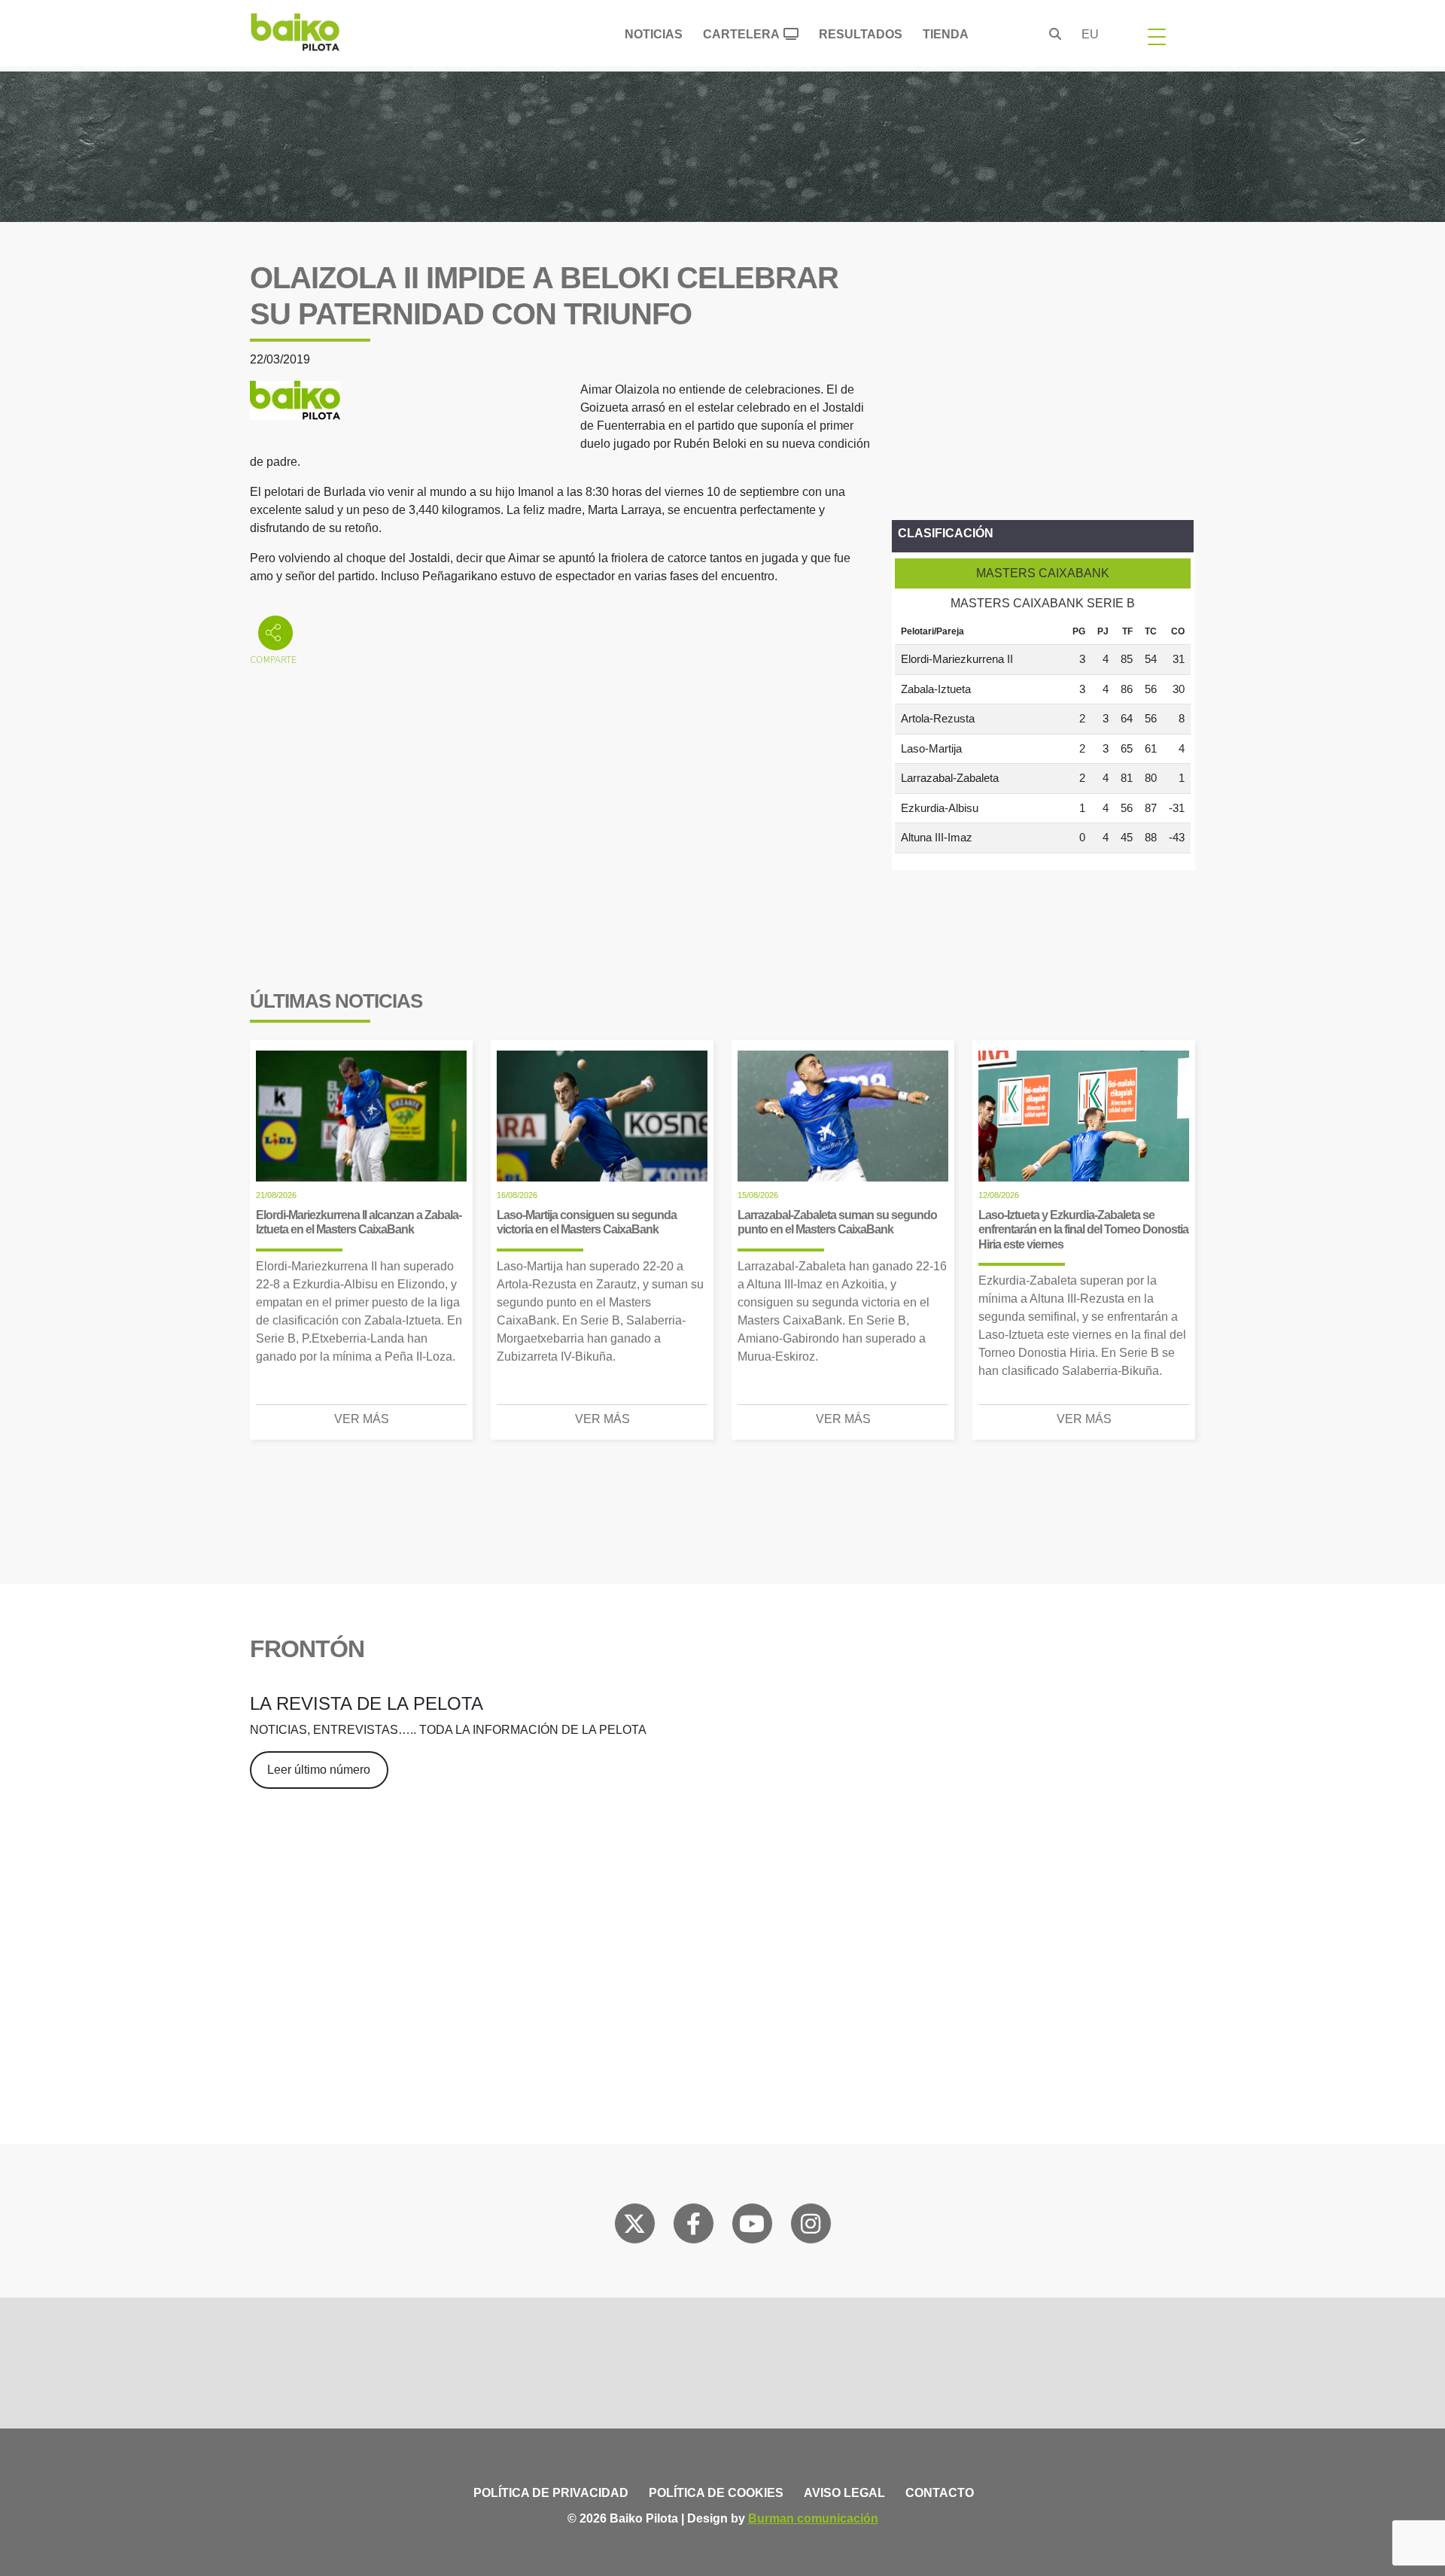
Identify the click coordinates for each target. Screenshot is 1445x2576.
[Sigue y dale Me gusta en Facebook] (694, 2227)
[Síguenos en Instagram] (811, 2227)
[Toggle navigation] (1157, 36)
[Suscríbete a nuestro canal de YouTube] (752, 2227)
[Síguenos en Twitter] (634, 2227)
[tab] (1043, 573)
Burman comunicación (813, 2518)
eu (1090, 34)
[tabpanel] (1043, 736)
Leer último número (319, 1770)
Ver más (362, 1419)
